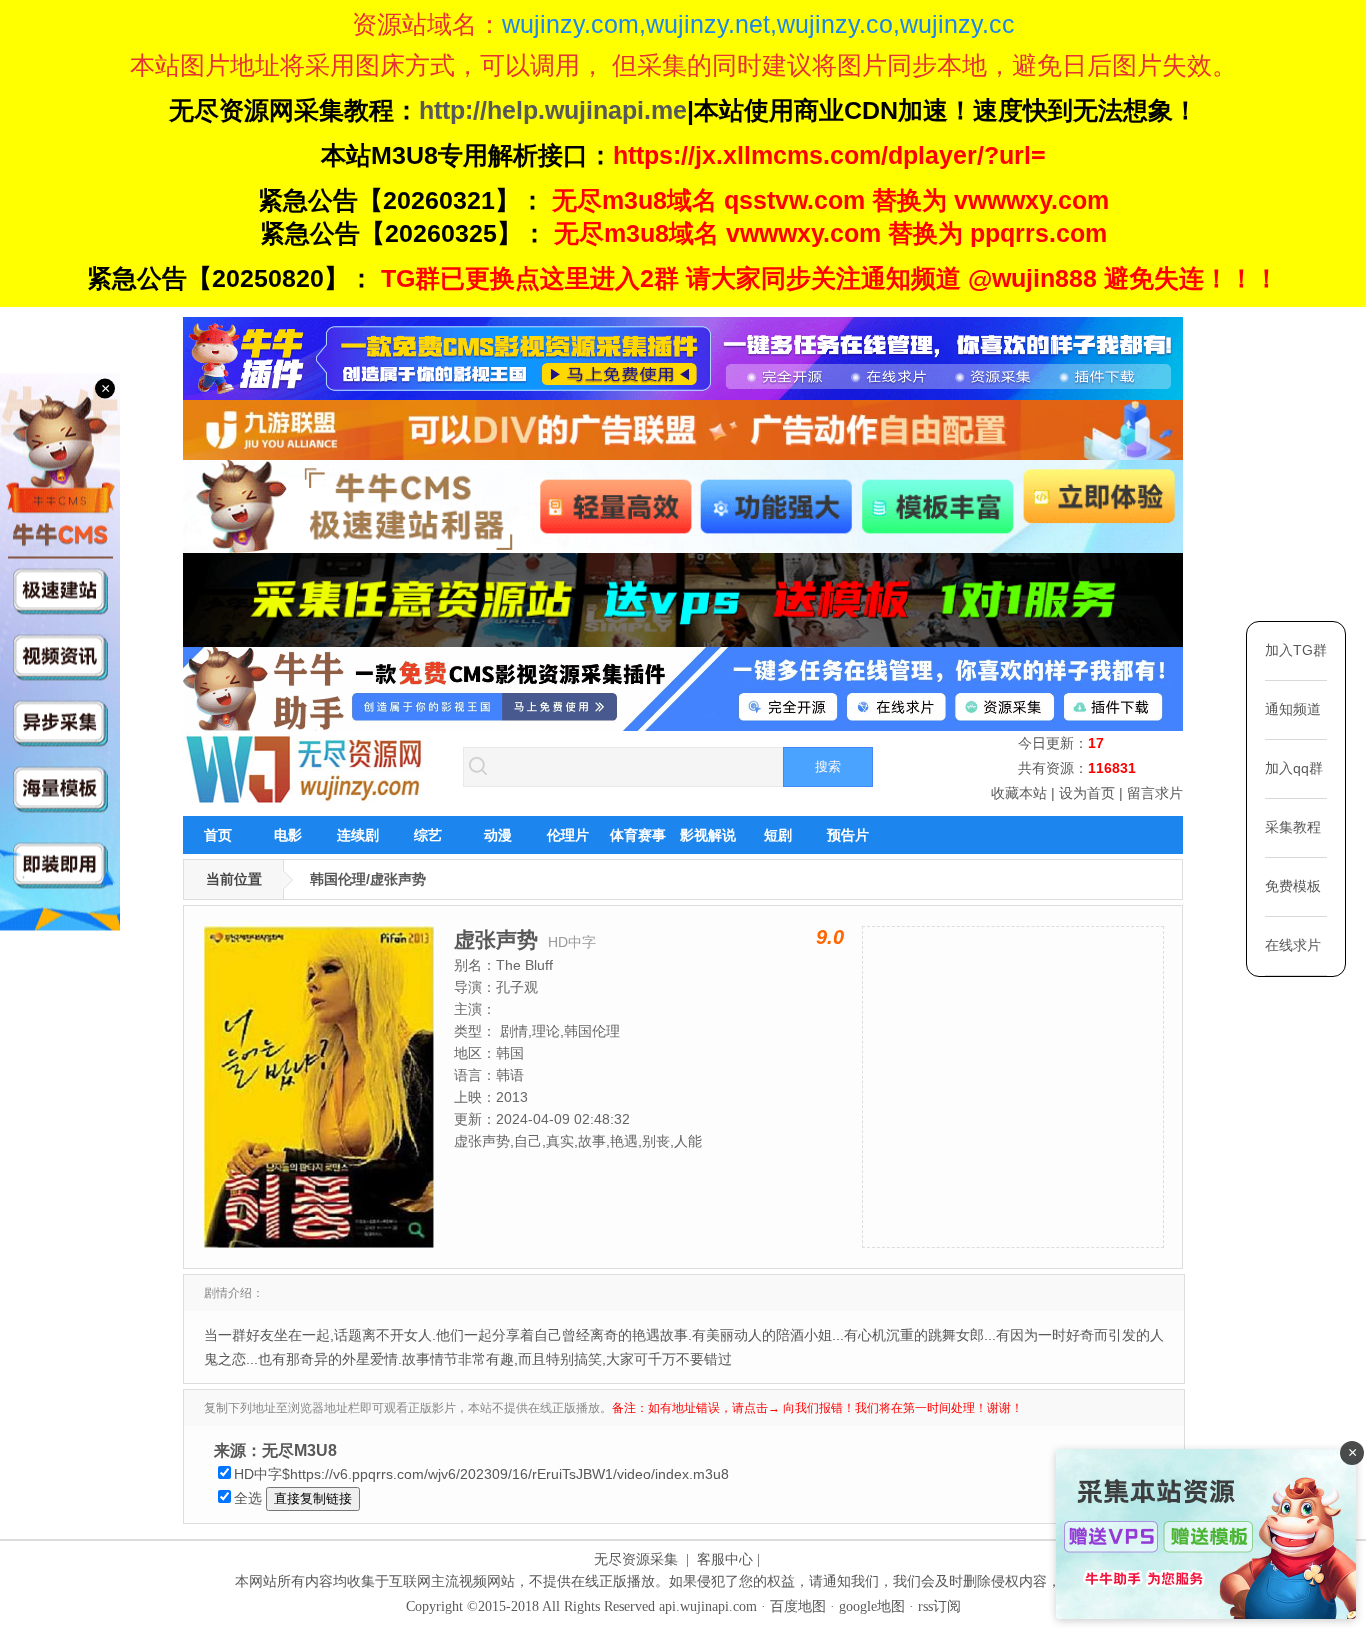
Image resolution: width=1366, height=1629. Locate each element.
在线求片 (1293, 945)
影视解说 (708, 835)
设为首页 (1087, 793)
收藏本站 (1019, 793)
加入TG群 (1296, 650)
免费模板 (1293, 886)
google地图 (872, 1606)
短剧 (778, 835)
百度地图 (798, 1606)
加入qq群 (1294, 768)
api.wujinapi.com (708, 1606)
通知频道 (1293, 709)
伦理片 (568, 835)
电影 (288, 835)
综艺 (428, 835)
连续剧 (358, 835)
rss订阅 (939, 1606)
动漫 (498, 835)
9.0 (830, 937)
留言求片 (1155, 793)
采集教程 (1293, 827)
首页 (218, 835)
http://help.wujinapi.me (553, 110)
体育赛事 (638, 835)
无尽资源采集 (636, 1559)
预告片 (848, 835)
